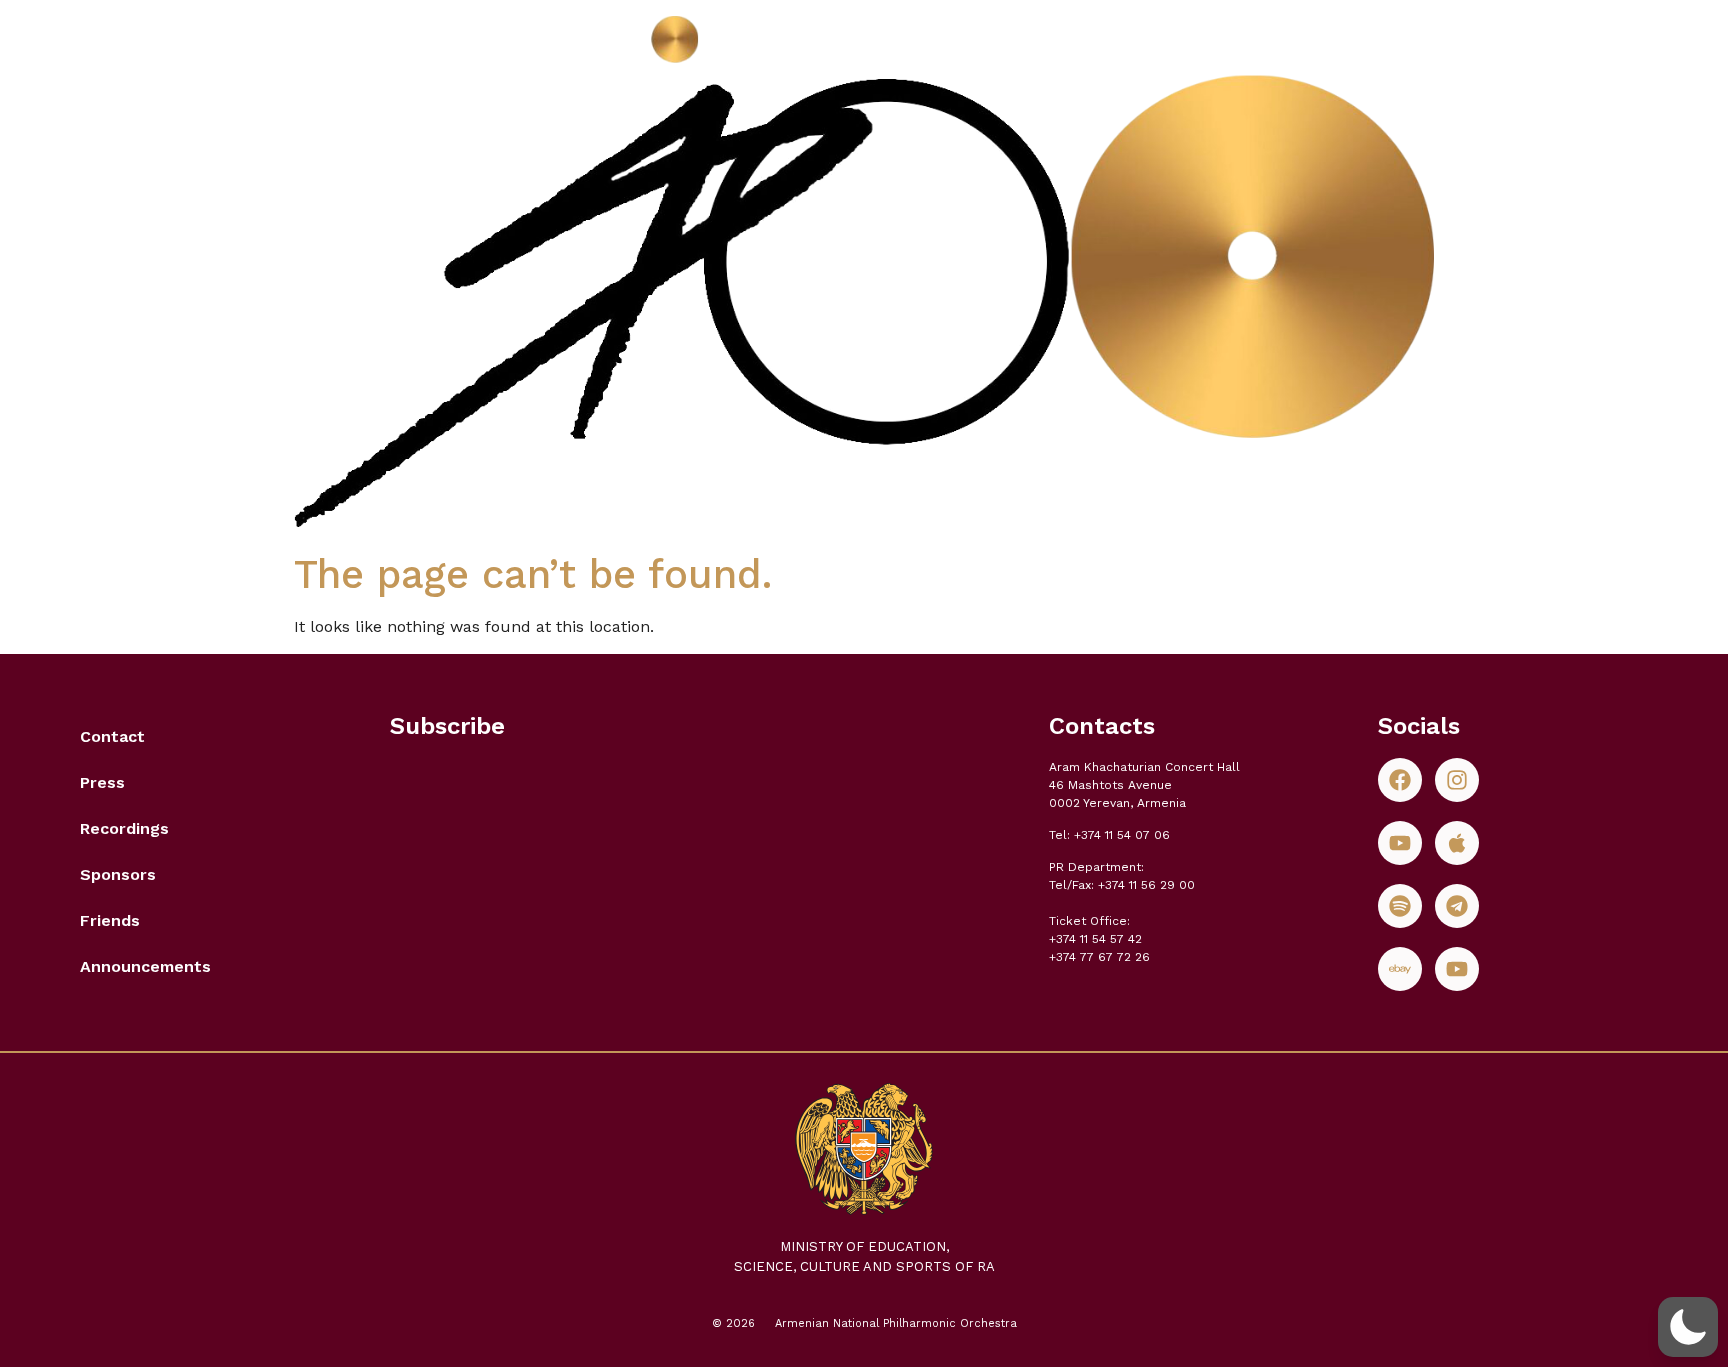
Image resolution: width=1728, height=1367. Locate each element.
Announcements (145, 966)
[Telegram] (1457, 906)
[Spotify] (1400, 906)
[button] (1688, 1327)
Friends (110, 920)
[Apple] (1457, 843)
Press (102, 782)
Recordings (124, 828)
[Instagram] (1457, 780)
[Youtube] (1400, 843)
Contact (112, 736)
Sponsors (118, 874)
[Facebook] (1400, 780)
